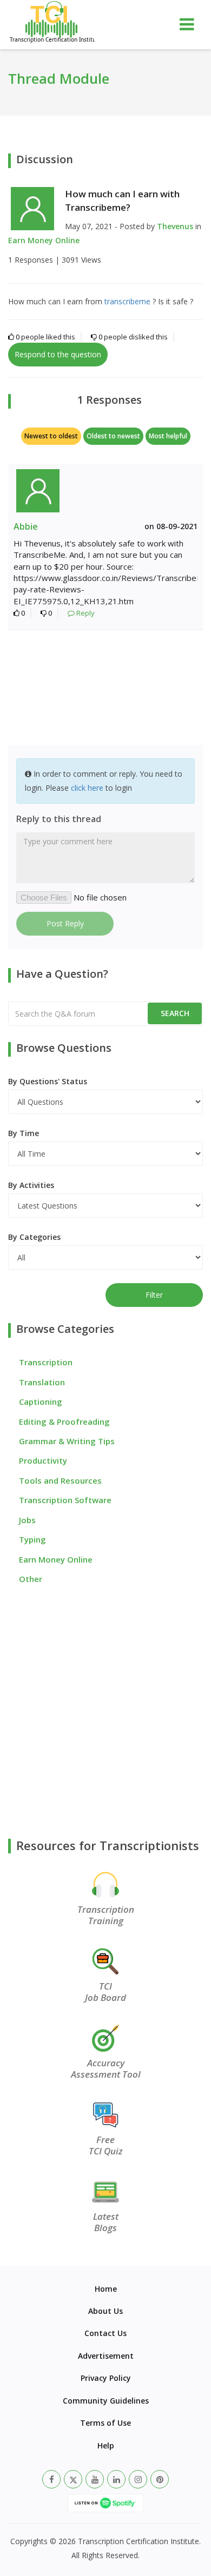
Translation (42, 1382)
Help (106, 2445)
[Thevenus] (32, 208)
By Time (24, 1133)
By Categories (34, 1237)
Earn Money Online (44, 240)
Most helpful (168, 436)
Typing (32, 1539)
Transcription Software (65, 1500)
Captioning (41, 1402)
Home (106, 2289)
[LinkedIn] (116, 2479)
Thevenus (175, 226)
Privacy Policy (106, 2378)
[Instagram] (138, 2479)
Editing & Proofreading (64, 1422)
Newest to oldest (51, 436)
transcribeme (127, 301)
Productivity (43, 1460)
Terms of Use (105, 2423)
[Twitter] (73, 2479)
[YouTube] (95, 2479)
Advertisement (106, 2356)
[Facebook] (51, 2479)
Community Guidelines (106, 2401)
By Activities (31, 1185)
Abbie (26, 526)
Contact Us (105, 2333)
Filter (154, 1295)
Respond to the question (58, 354)
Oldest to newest (113, 436)
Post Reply (65, 923)
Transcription (46, 1362)
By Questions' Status (48, 1081)
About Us (105, 2311)
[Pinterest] (160, 2479)
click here (87, 788)
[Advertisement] (105, 689)
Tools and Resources (60, 1480)
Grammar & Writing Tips (67, 1441)
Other (31, 1579)
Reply (85, 613)
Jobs (27, 1520)
